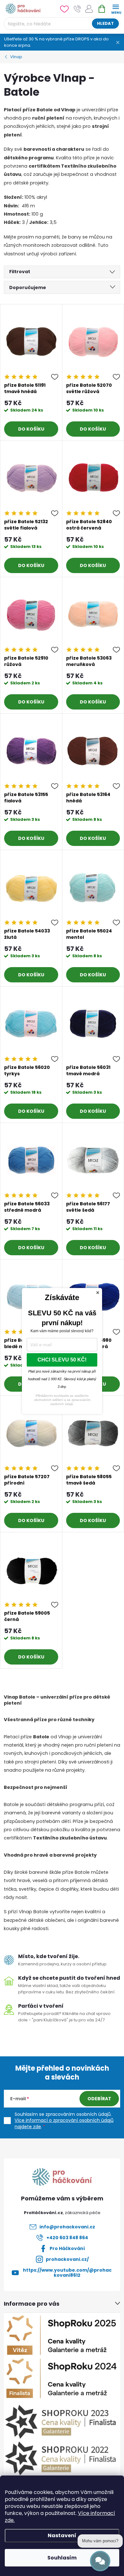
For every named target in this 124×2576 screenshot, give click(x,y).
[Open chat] (100, 2561)
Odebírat (99, 2099)
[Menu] (116, 8)
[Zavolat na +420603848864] (77, 9)
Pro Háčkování (67, 2248)
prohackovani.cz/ (67, 2259)
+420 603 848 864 (67, 2238)
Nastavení (62, 2535)
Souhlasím (62, 2558)
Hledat (105, 23)
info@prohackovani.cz (67, 2227)
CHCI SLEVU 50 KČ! (62, 1360)
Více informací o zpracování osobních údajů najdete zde (64, 2123)
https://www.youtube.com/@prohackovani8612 (67, 2273)
